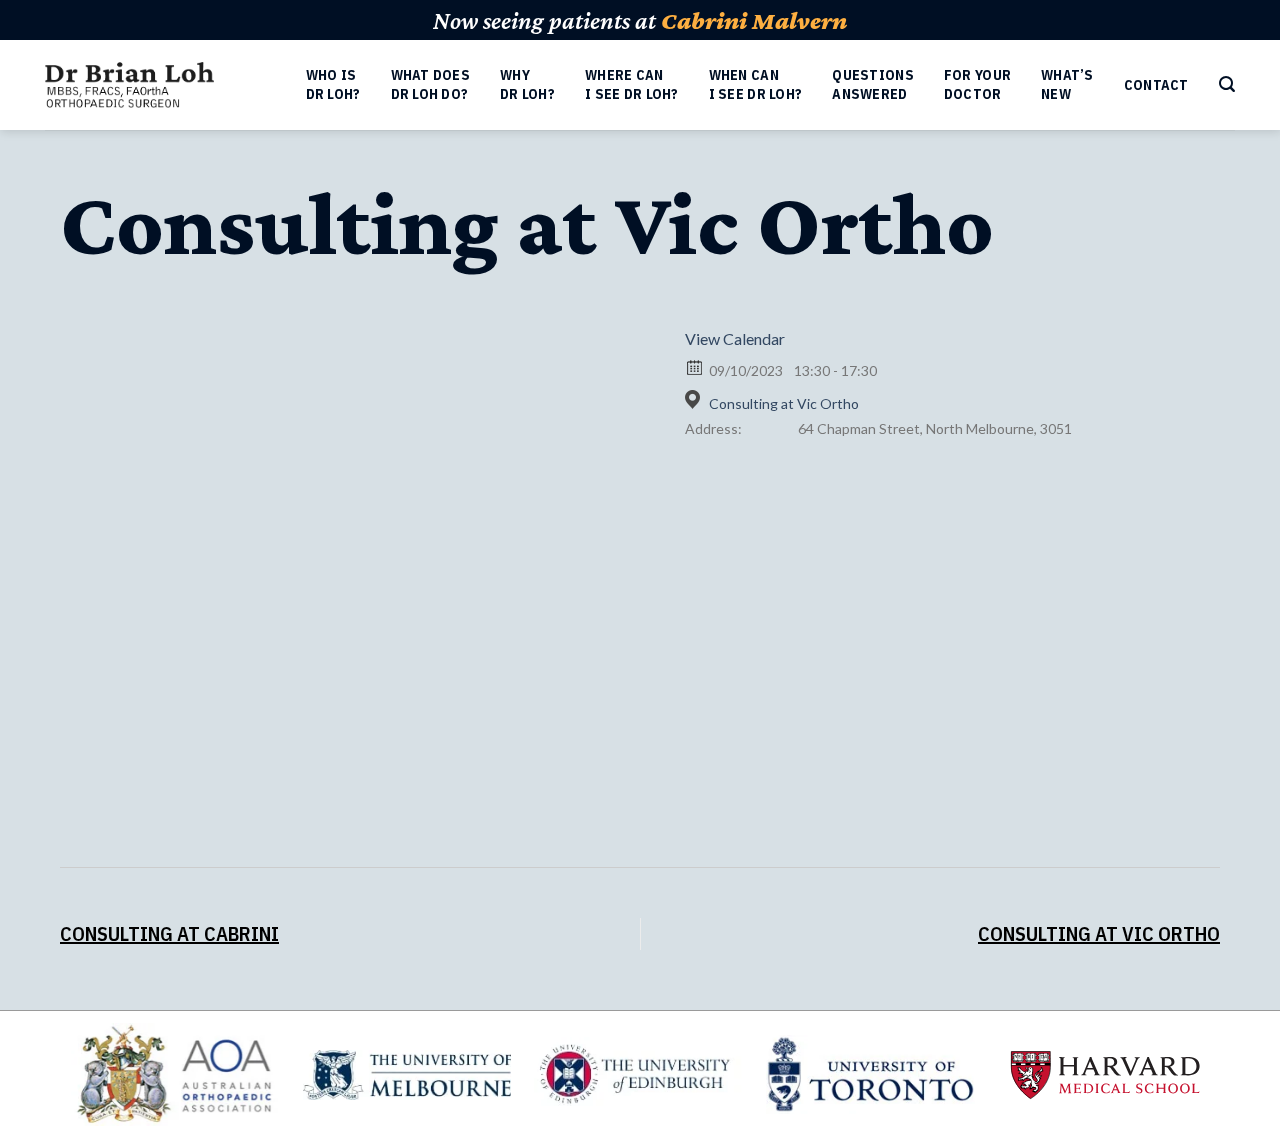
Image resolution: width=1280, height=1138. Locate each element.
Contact (1156, 85)
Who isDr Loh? (333, 84)
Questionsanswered (873, 84)
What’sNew (1067, 84)
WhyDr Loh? (527, 84)
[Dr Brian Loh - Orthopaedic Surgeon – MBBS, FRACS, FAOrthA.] (129, 85)
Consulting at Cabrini (169, 933)
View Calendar (735, 338)
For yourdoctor (977, 84)
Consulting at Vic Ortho (784, 403)
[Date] (695, 366)
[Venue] (695, 399)
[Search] (1227, 84)
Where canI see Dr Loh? (632, 84)
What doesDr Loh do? (431, 84)
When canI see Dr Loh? (756, 84)
